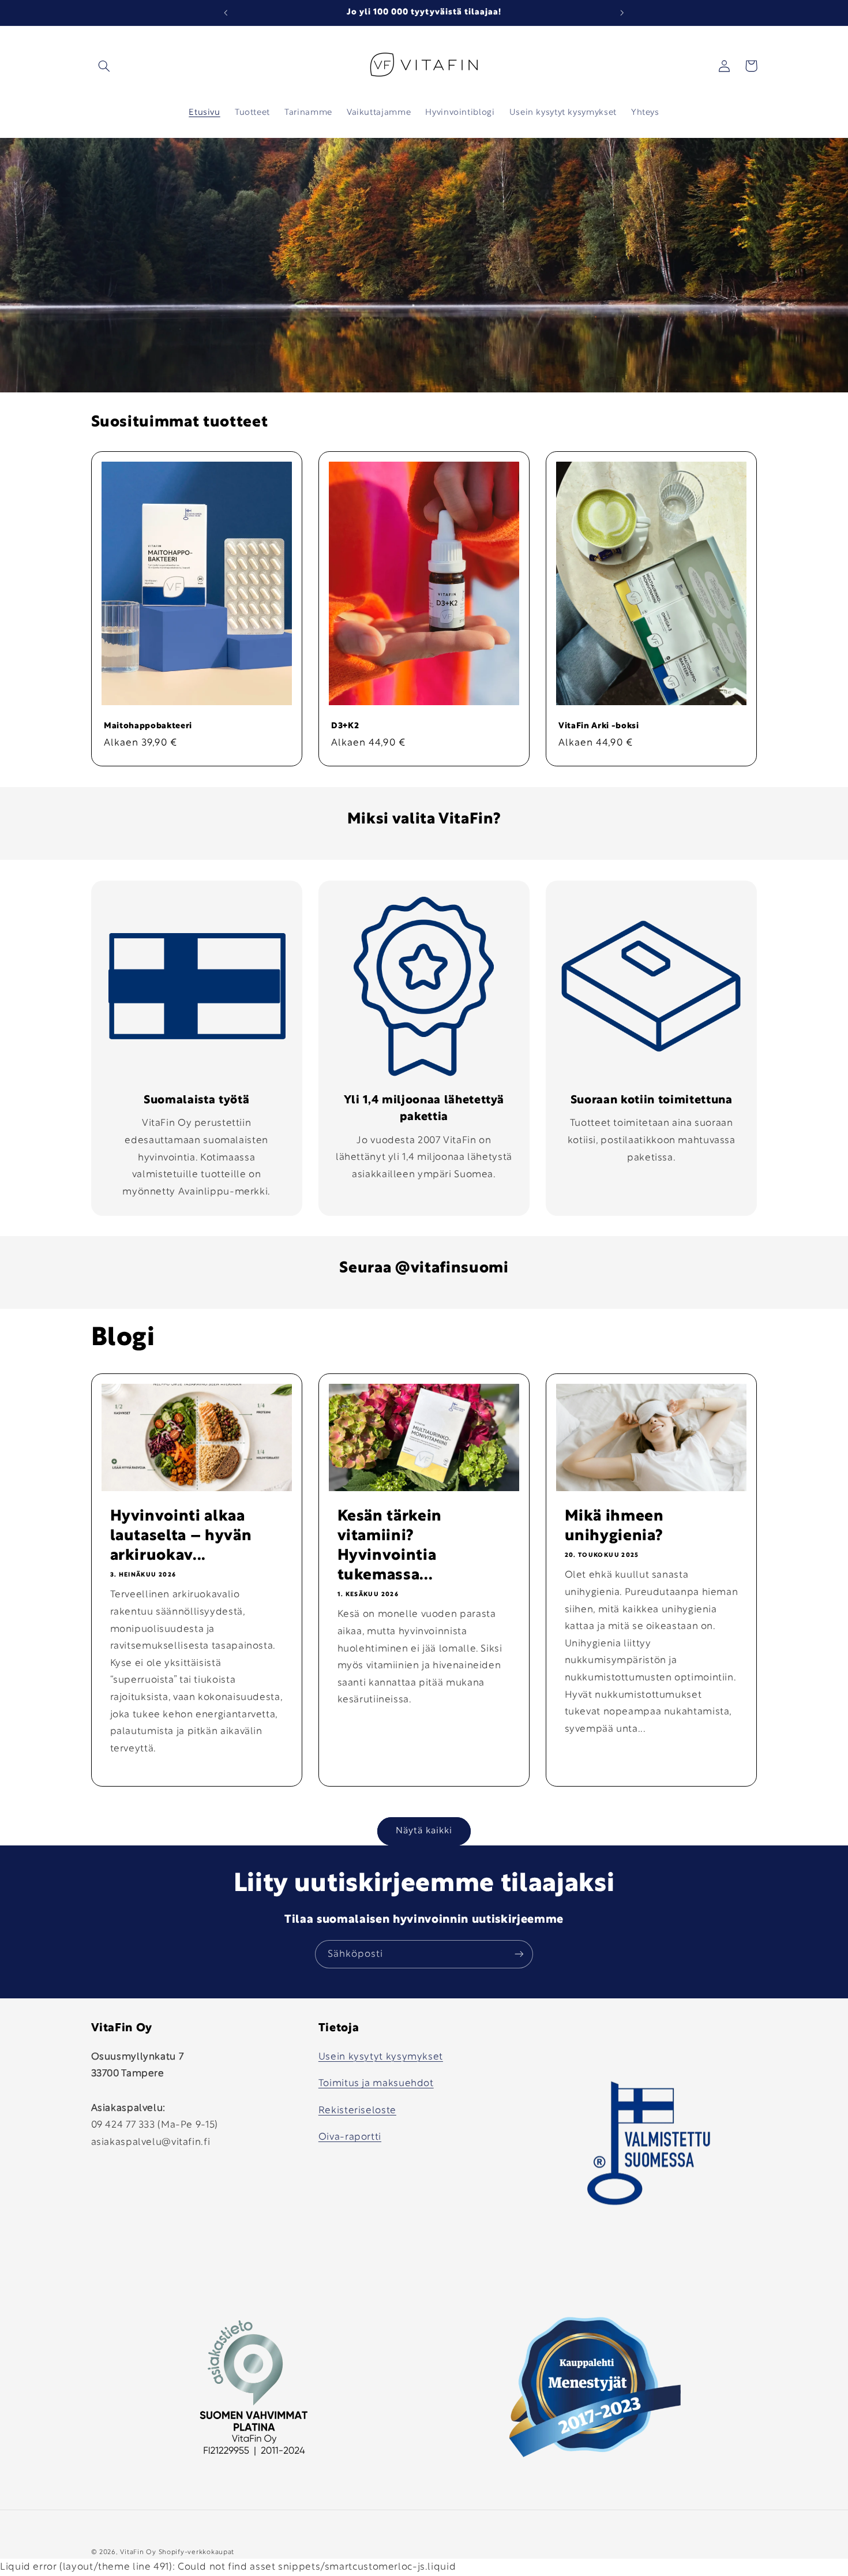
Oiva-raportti (350, 2137)
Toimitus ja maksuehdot (376, 2083)
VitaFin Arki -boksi (599, 726)
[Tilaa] (519, 1954)
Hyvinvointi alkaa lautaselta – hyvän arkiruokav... (181, 1536)
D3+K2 (345, 726)
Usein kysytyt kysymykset (381, 2056)
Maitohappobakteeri (148, 726)
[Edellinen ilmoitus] (226, 13)
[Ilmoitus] (622, 13)
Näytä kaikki (424, 1831)
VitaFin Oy (138, 2552)
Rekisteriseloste (357, 2110)
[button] (104, 66)
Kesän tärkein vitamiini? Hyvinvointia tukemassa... (389, 1546)
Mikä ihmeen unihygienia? (614, 1526)
